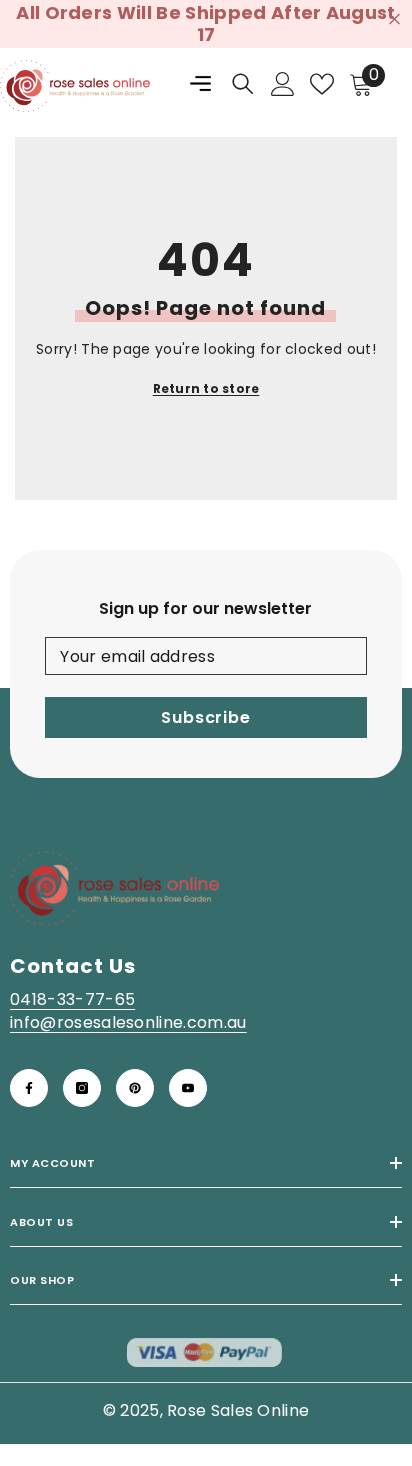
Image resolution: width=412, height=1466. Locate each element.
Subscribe (205, 717)
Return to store (206, 388)
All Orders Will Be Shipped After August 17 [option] (205, 23)
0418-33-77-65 (72, 999)
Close (394, 19)
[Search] (243, 84)
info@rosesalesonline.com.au (128, 1022)
